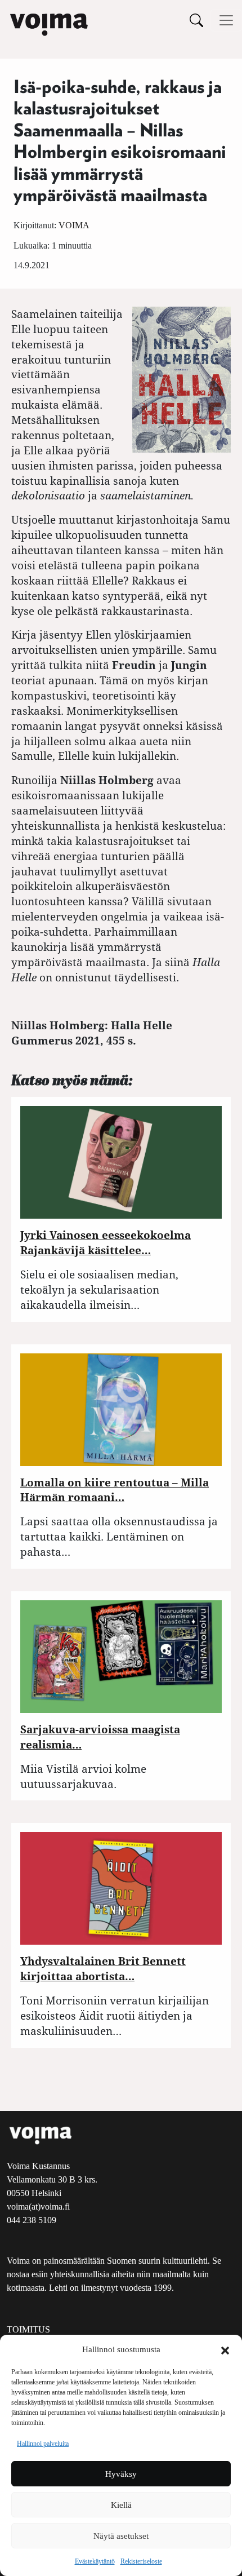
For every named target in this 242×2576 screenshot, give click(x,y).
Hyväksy (121, 2474)
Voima (74, 225)
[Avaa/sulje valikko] (226, 20)
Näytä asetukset (121, 2536)
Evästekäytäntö (95, 2561)
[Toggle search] (196, 20)
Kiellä (121, 2505)
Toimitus (28, 2329)
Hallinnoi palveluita (43, 2444)
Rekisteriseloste (141, 2561)
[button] (225, 2349)
